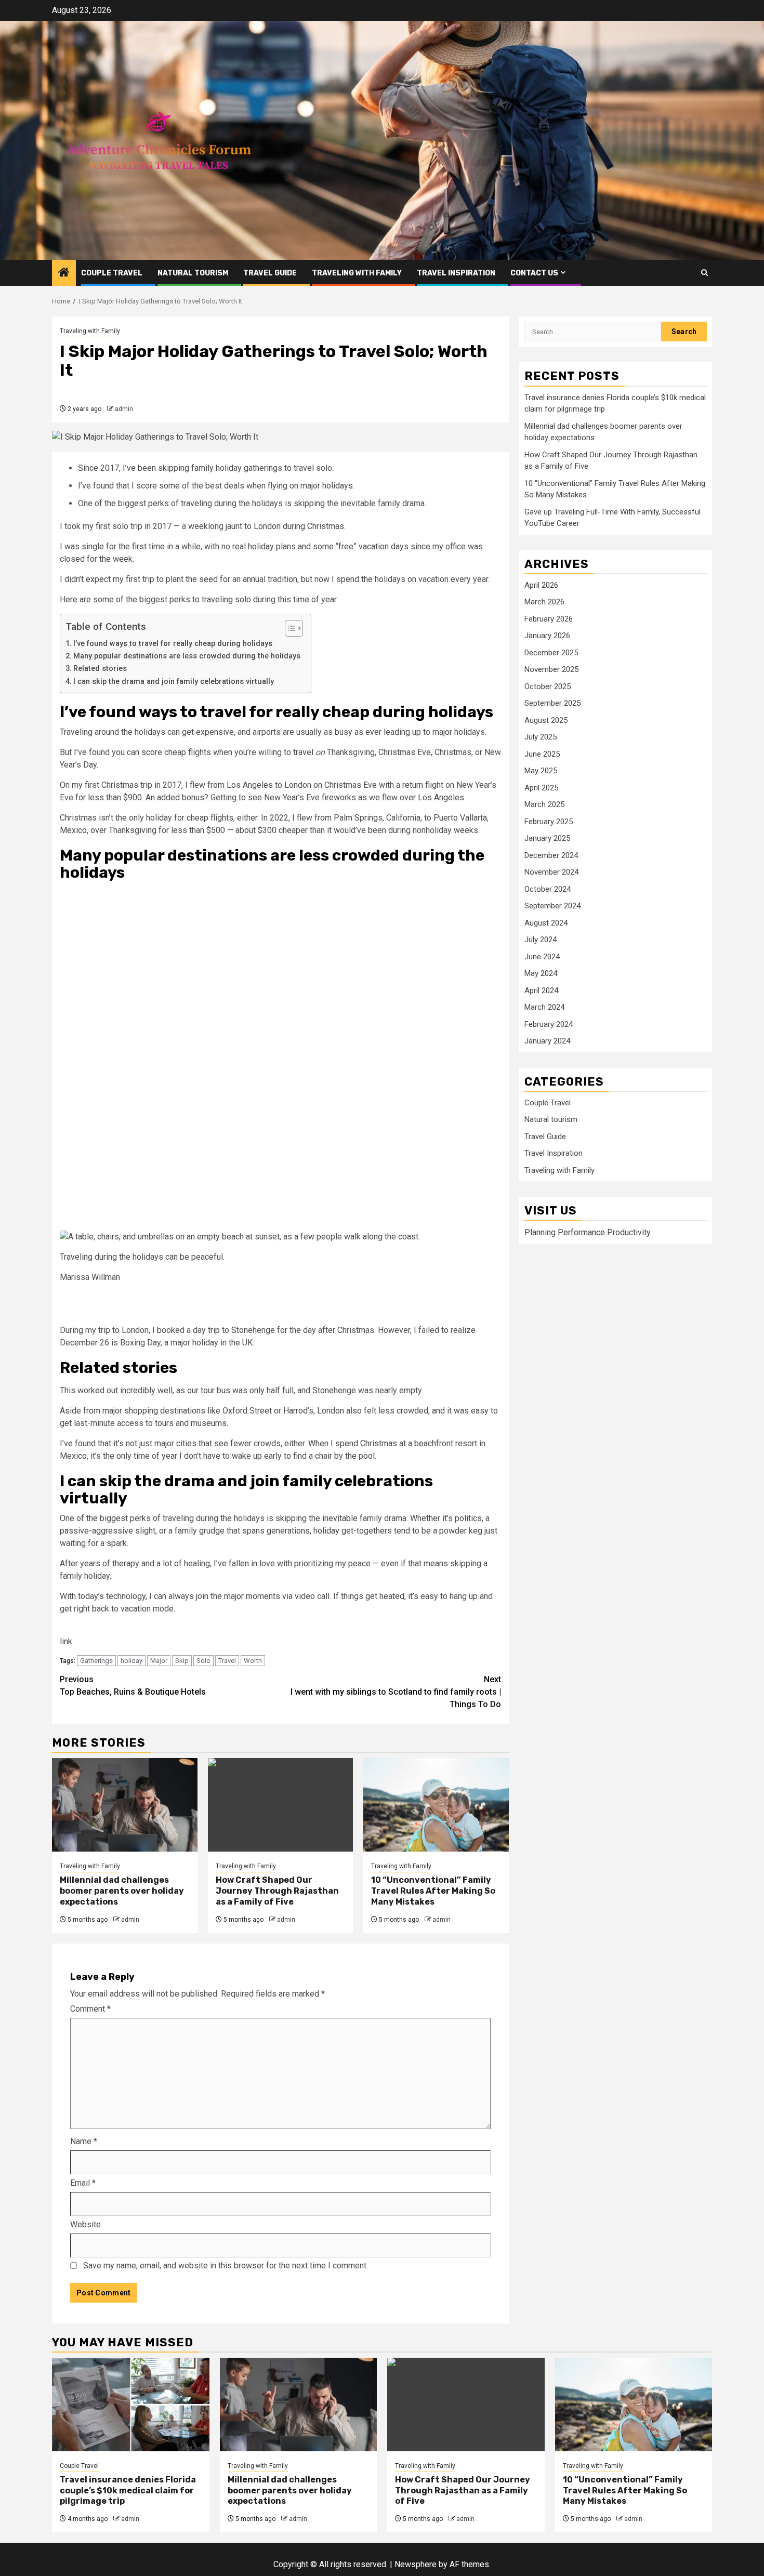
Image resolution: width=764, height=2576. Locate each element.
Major (159, 1661)
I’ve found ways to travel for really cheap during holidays (173, 644)
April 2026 (541, 585)
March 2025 (544, 804)
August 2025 (546, 720)
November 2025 (551, 669)
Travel (227, 1661)
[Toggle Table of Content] (289, 628)
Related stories (100, 669)
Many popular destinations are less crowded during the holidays (187, 656)
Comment (90, 2009)
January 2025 (547, 838)
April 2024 (541, 990)
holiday (131, 1661)
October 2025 (548, 686)
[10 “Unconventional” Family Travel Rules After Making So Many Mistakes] (436, 1805)
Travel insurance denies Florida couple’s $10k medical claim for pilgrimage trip (128, 2491)
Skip (182, 1661)
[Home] (64, 273)
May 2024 (541, 973)
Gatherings (96, 1661)
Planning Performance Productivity (588, 1232)
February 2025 (549, 822)
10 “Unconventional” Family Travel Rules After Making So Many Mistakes (433, 1891)
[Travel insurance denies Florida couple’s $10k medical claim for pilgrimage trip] (131, 2405)
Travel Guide (270, 273)
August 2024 (546, 923)
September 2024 (552, 906)
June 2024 (542, 957)
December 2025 (551, 653)
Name (84, 2141)
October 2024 (548, 889)
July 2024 (541, 940)
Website (85, 2224)
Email (83, 2183)
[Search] (704, 273)
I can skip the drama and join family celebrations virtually (174, 682)
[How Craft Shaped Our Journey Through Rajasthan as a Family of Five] (281, 1805)
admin (124, 409)
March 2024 (544, 1007)
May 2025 (541, 771)
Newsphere (416, 2564)
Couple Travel (112, 273)
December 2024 (551, 855)
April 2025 (541, 788)
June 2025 (542, 754)
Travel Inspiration (456, 273)
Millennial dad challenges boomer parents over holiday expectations (122, 1891)
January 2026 (547, 636)
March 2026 (544, 602)
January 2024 (547, 1041)
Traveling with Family (357, 273)
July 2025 (541, 737)
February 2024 (549, 1024)
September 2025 (552, 703)
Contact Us (534, 273)
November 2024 (551, 872)
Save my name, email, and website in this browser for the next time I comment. (226, 2265)
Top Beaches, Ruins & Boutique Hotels (133, 1686)
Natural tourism (193, 273)
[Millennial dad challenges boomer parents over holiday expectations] (125, 1805)
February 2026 (549, 619)
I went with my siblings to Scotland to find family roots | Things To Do (396, 1692)
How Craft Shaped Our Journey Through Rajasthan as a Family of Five (277, 1891)
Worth (253, 1661)
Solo (203, 1661)
